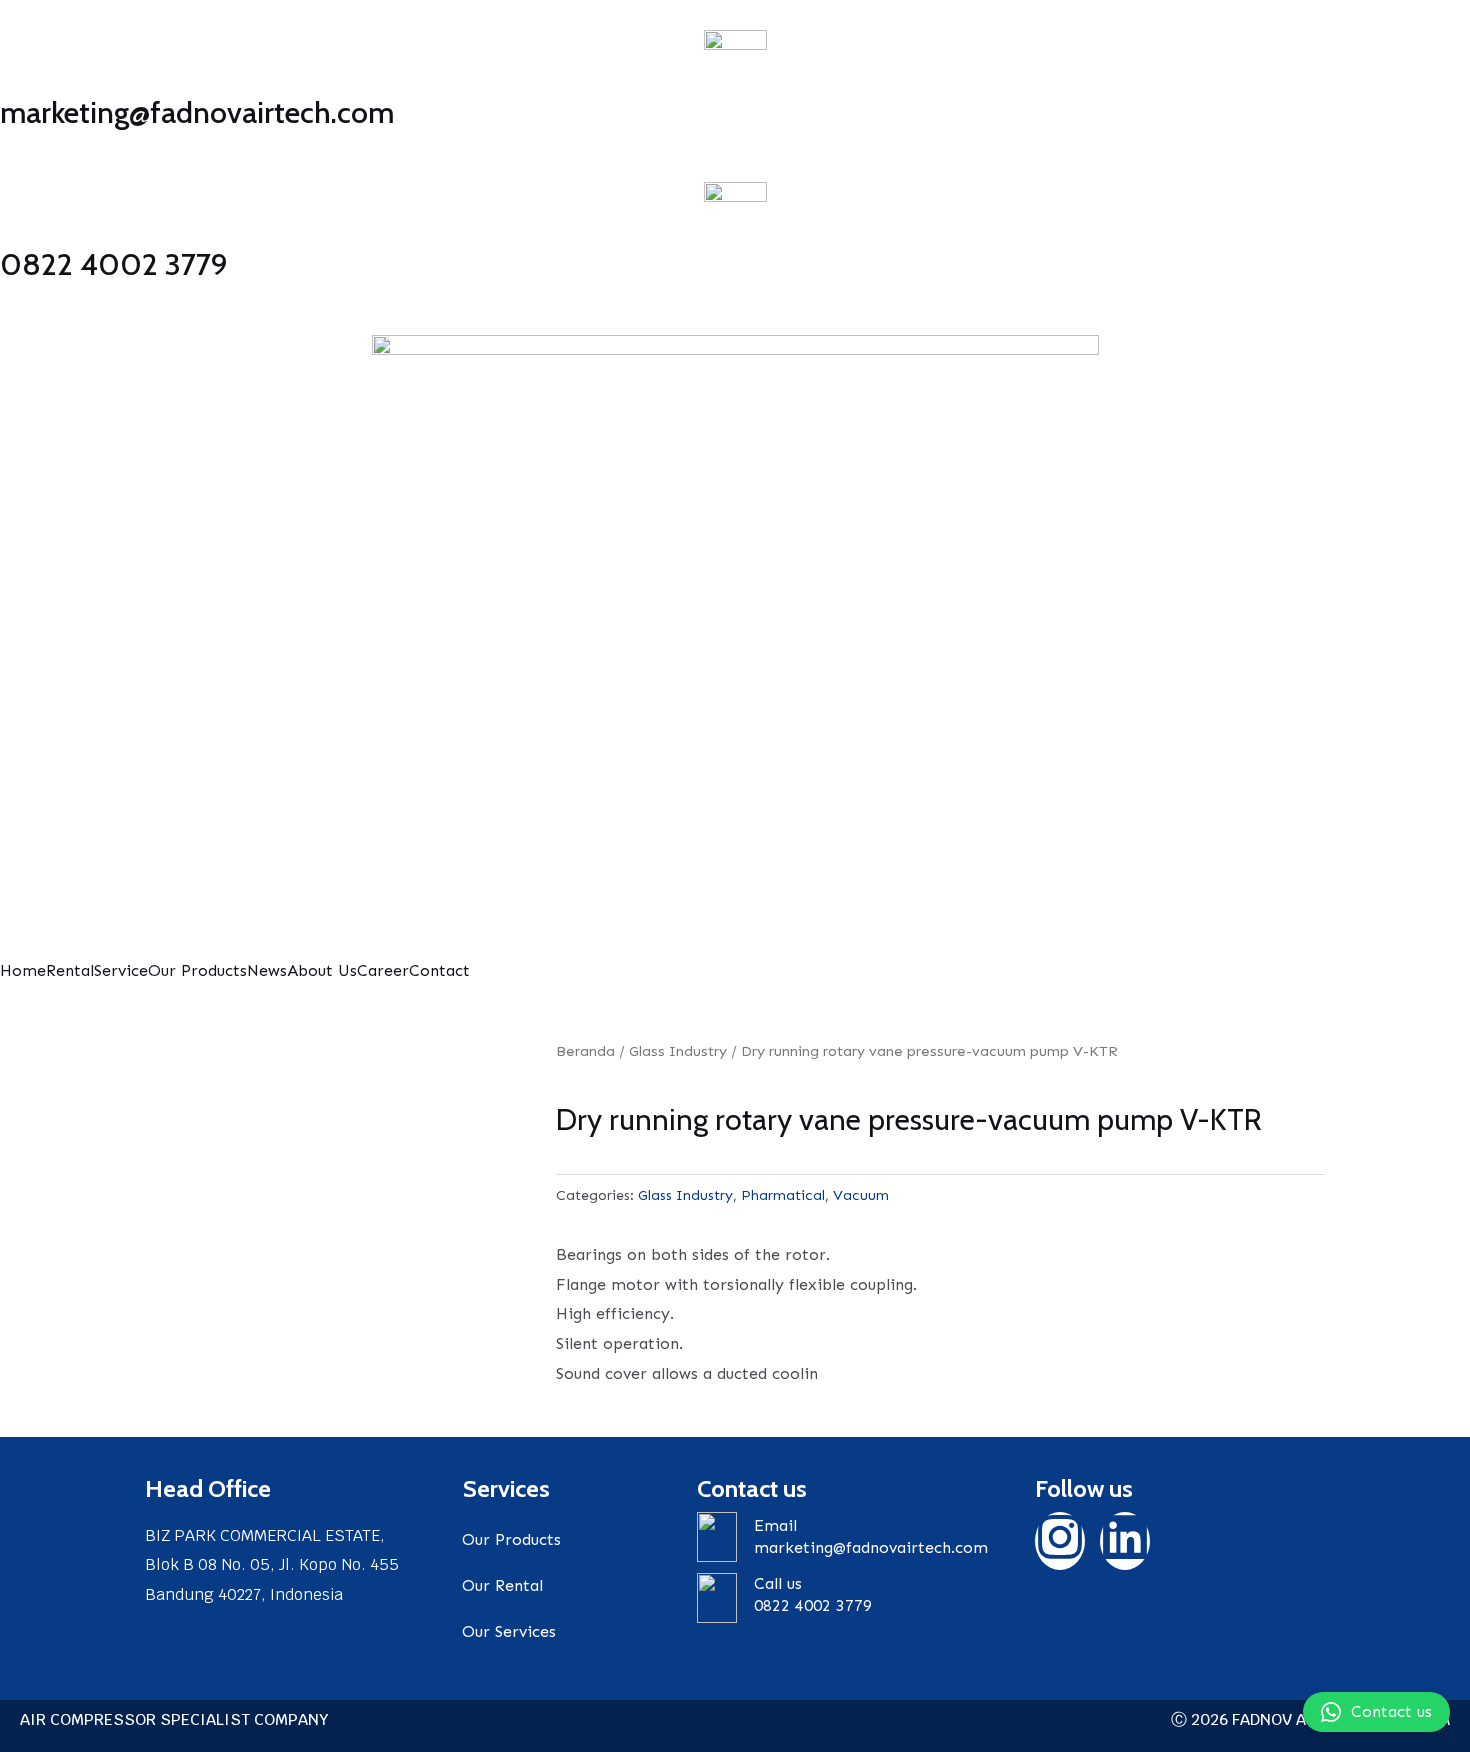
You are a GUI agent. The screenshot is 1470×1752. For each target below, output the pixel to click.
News (267, 970)
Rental (70, 970)
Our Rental (502, 1585)
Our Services (509, 1631)
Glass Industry (678, 1051)
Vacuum (861, 1195)
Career (383, 970)
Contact (439, 970)
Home (23, 970)
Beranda (585, 1051)
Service (121, 970)
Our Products (197, 970)
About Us (322, 970)
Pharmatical (783, 1195)
